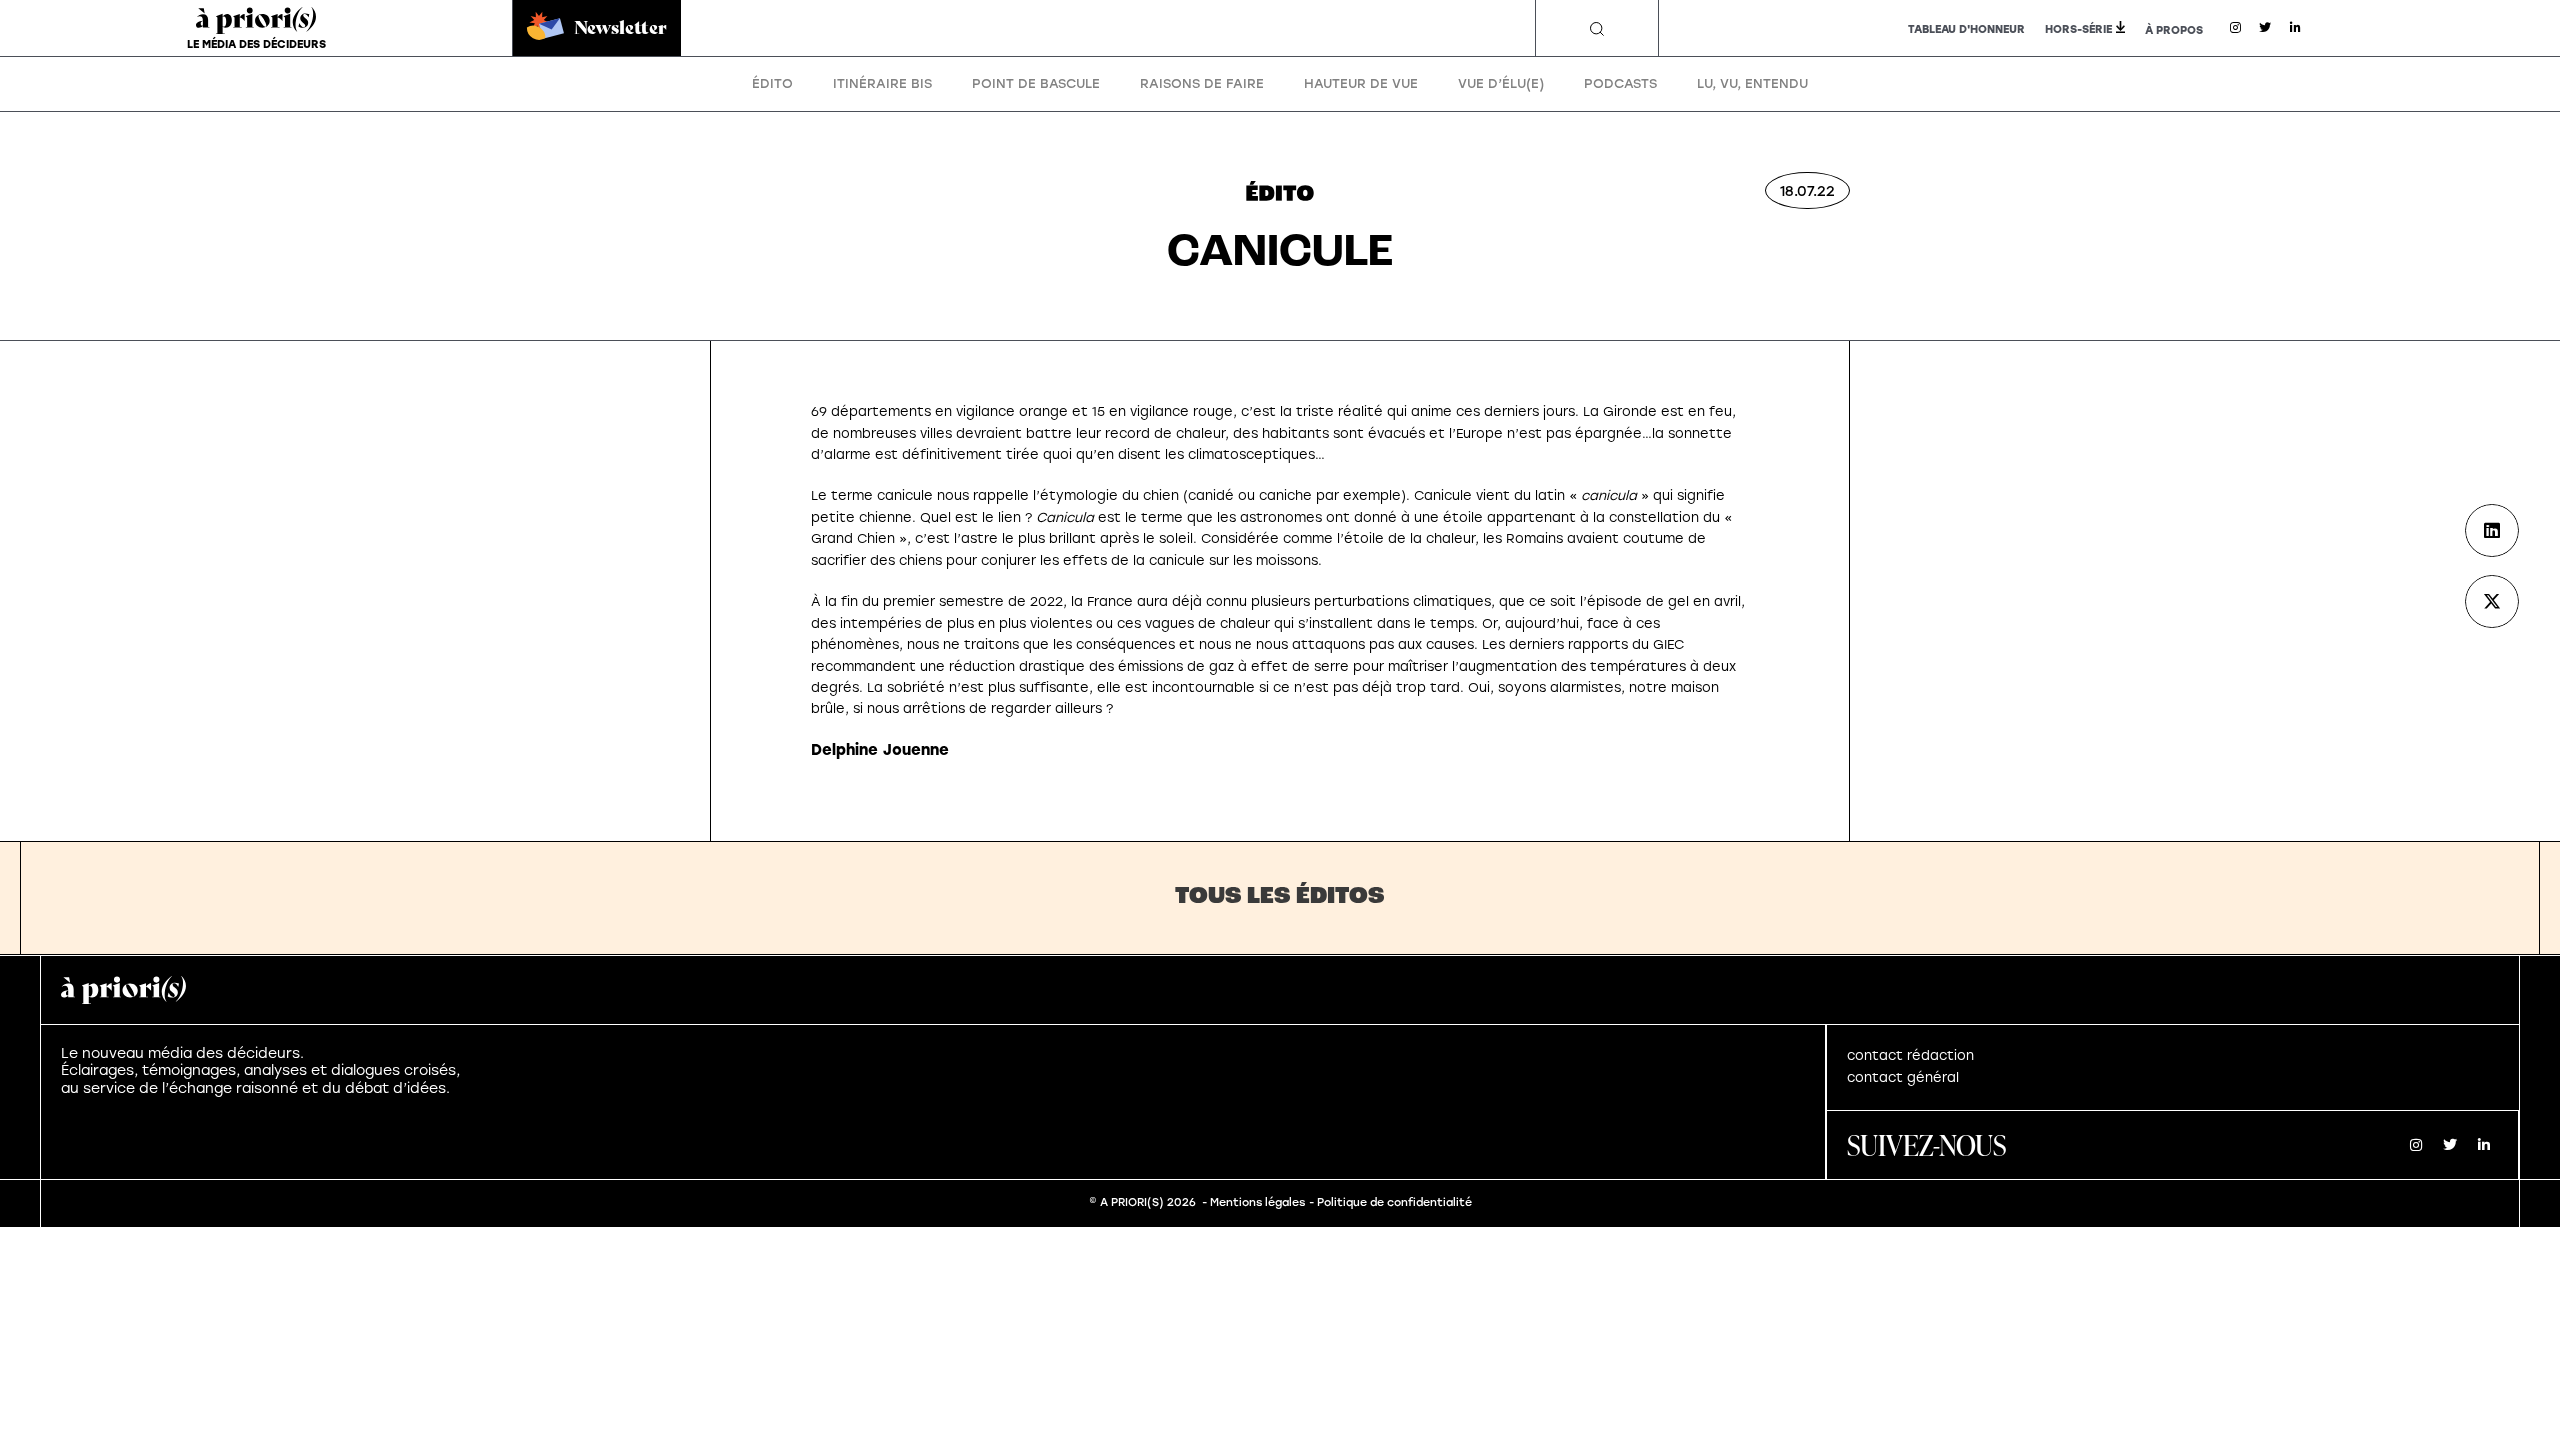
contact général (1903, 1077)
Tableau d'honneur (1966, 29)
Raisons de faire (1202, 83)
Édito (772, 83)
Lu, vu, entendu (1752, 83)
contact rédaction (1910, 1055)
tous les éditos (1280, 897)
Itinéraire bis (882, 83)
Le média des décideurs (256, 44)
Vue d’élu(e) (1501, 83)
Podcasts (1620, 83)
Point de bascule (1036, 83)
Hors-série (2078, 29)
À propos (2174, 30)
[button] (1597, 29)
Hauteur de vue (1361, 83)
